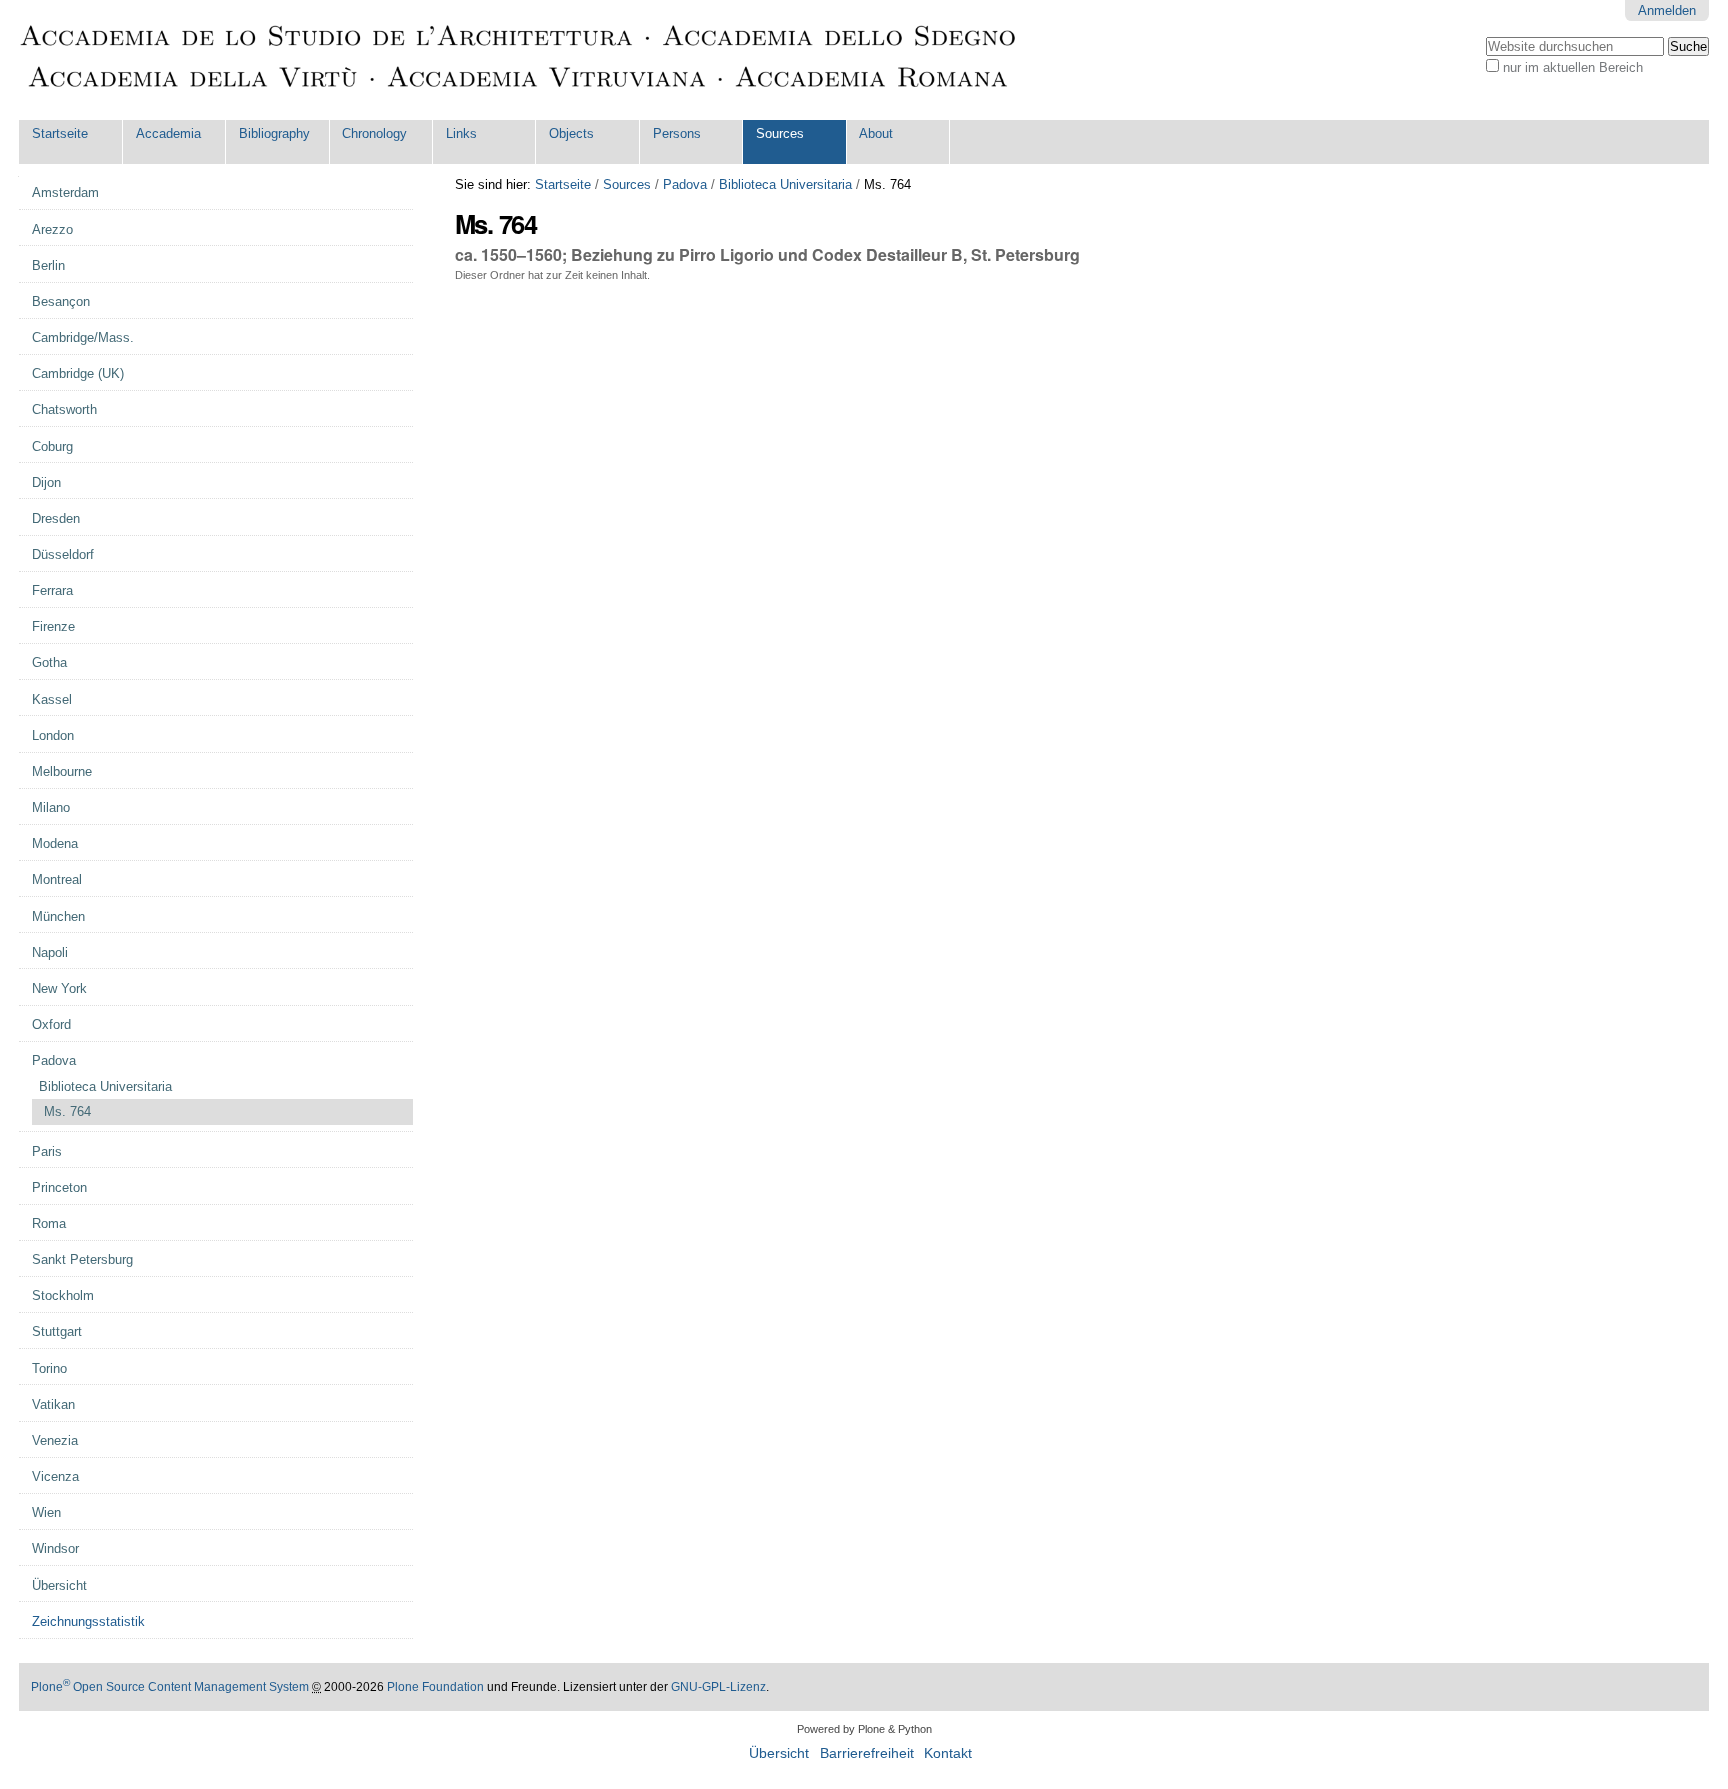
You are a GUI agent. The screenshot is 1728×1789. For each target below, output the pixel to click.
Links (461, 133)
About (876, 133)
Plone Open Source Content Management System (170, 1687)
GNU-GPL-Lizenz (718, 1687)
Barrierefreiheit (867, 1753)
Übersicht (779, 1753)
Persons (677, 133)
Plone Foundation (435, 1687)
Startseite (60, 133)
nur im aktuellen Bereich (1573, 67)
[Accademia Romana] (519, 60)
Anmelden (1667, 10)
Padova (685, 184)
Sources (780, 133)
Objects (571, 133)
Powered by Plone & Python (864, 1729)
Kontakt (948, 1753)
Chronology (374, 133)
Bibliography (274, 133)
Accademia (168, 133)
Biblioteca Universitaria (785, 184)
